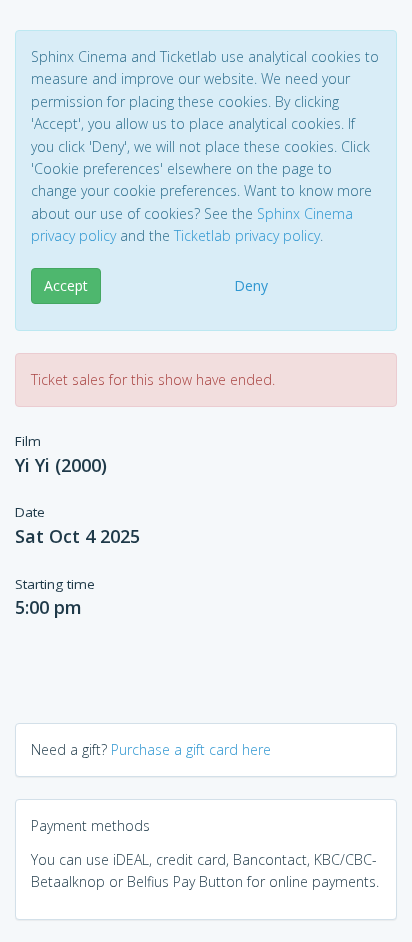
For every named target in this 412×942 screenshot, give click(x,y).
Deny (251, 285)
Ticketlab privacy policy (247, 235)
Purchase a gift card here (191, 749)
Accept (66, 285)
